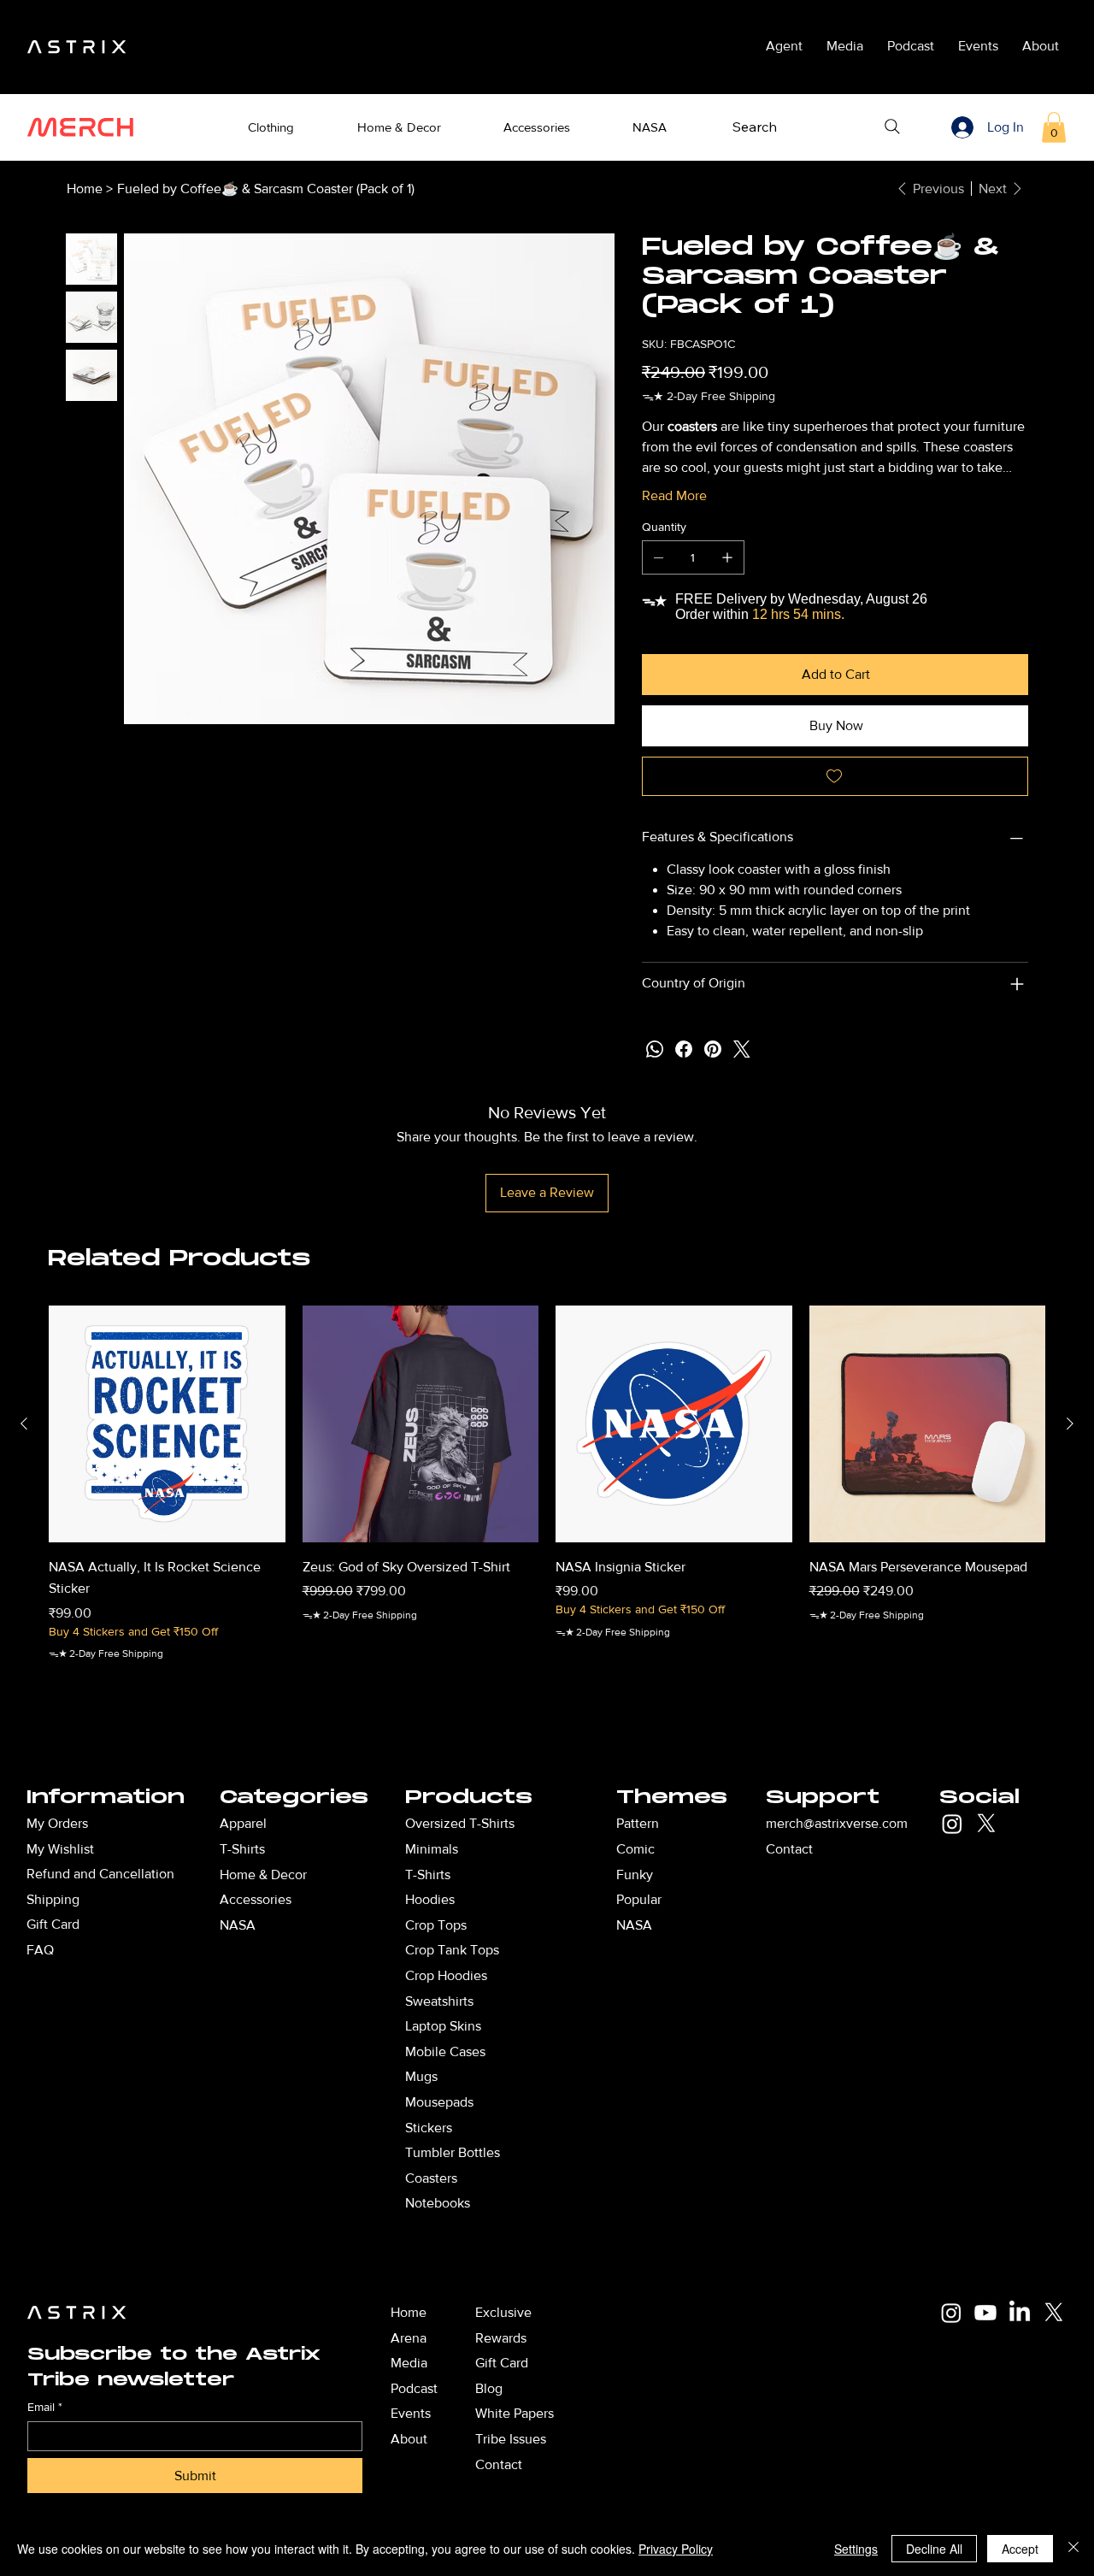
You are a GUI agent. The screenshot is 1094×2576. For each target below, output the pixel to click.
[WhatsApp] (655, 1049)
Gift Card (53, 1924)
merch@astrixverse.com (837, 1823)
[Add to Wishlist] (835, 776)
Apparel (243, 1823)
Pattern (638, 1823)
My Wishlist (60, 1849)
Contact (789, 1849)
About (409, 2439)
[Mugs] (572, 2077)
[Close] (1073, 2549)
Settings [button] (856, 2549)
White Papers (515, 2413)
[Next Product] (1070, 1424)
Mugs (421, 2076)
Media (409, 2363)
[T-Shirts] (361, 1849)
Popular (639, 1899)
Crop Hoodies (446, 1975)
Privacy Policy (676, 2549)
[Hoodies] (572, 1900)
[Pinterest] (713, 1049)
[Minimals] (572, 1849)
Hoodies (430, 1899)
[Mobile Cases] (572, 2052)
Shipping (53, 1899)
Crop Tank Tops (452, 1950)
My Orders (57, 1823)
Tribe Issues (511, 2439)
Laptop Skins (443, 2026)
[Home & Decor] (361, 1875)
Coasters (431, 2178)
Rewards (501, 2338)
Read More (674, 495)
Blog (489, 2388)
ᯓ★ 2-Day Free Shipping (106, 1653)
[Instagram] (952, 1824)
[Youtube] (985, 2313)
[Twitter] (742, 1049)
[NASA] (361, 1925)
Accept (1020, 2549)
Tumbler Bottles (453, 2152)
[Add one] (727, 557)
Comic (635, 1849)
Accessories (256, 1899)
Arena (409, 2338)
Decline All (934, 2549)
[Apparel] (361, 1824)
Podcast (414, 2388)
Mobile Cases (445, 2051)
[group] (547, 1506)
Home (409, 2312)
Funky (635, 1875)
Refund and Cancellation (100, 1874)
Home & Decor (263, 1875)
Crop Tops (436, 1925)
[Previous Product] (24, 1424)
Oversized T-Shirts (460, 1823)
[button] (271, 128)
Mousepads (439, 2102)
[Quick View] (167, 1424)
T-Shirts (428, 1875)
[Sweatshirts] (572, 2001)
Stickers (429, 2128)
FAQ (40, 1950)
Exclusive (503, 2312)
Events (411, 2413)
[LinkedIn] (1020, 2313)
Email (45, 2407)
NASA (634, 1925)
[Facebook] (684, 1049)
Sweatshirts (439, 2001)
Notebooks (438, 2203)
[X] (986, 1824)
